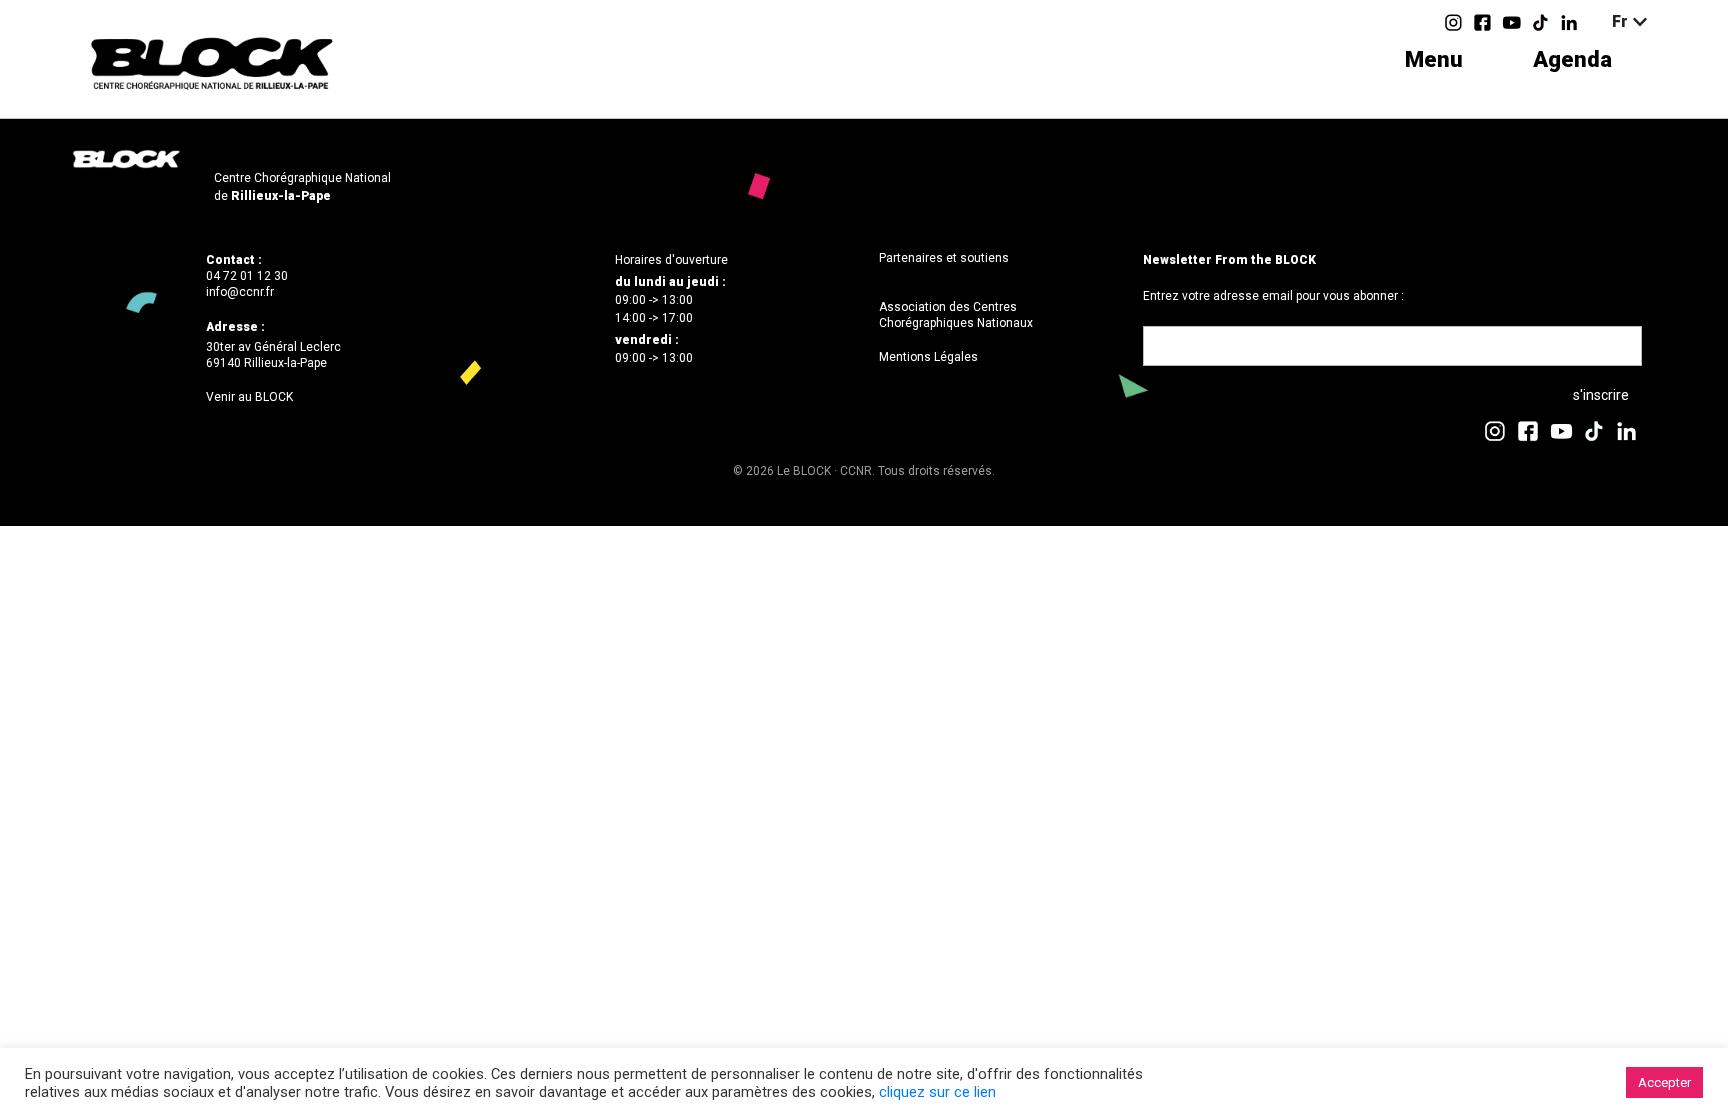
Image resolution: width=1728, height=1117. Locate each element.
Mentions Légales (928, 357)
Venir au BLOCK (249, 397)
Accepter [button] (1664, 1082)
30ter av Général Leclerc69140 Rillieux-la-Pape (273, 355)
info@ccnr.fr (240, 292)
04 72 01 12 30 (247, 276)
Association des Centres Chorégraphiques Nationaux (956, 315)
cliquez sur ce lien (937, 1092)
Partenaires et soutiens (944, 258)
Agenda (1572, 59)
